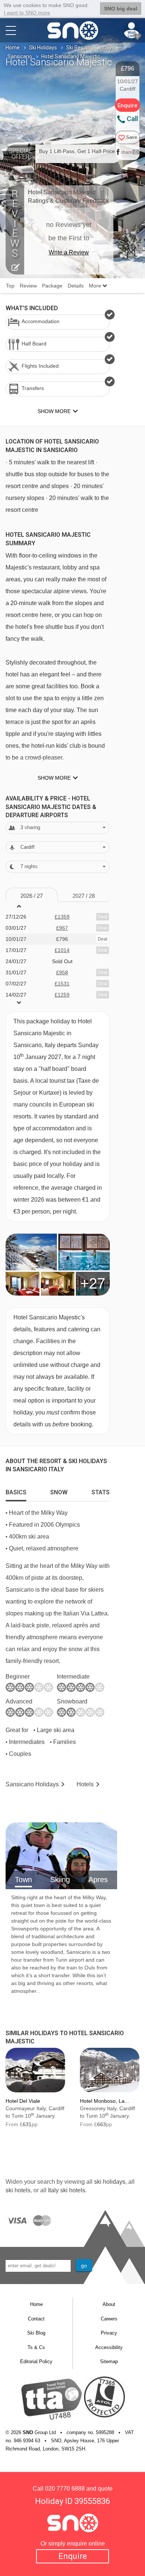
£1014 (62, 950)
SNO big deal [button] (121, 9)
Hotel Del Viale (23, 2101)
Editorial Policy (36, 2361)
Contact (36, 2319)
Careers (109, 2319)
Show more (54, 778)
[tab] (16, 1491)
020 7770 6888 (65, 2489)
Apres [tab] (98, 1880)
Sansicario (20, 56)
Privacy (109, 2333)
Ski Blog (36, 2333)
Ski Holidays (43, 48)
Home (13, 48)
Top (10, 286)
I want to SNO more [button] (27, 13)
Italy (107, 48)
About (109, 2304)
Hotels (85, 1784)
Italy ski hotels (67, 2190)
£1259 (62, 995)
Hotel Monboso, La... (104, 2101)
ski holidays (110, 2182)
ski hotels (18, 2190)
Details (76, 286)
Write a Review (69, 252)
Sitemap (109, 2361)
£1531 (62, 984)
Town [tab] (23, 1880)
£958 (62, 972)
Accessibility (109, 2347)
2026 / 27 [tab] (32, 896)
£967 (62, 928)
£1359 (62, 917)
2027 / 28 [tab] (84, 896)
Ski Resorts (79, 48)
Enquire (73, 2556)
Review (28, 286)
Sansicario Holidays (32, 1784)
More (96, 286)
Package (52, 286)
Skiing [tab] (60, 1880)
